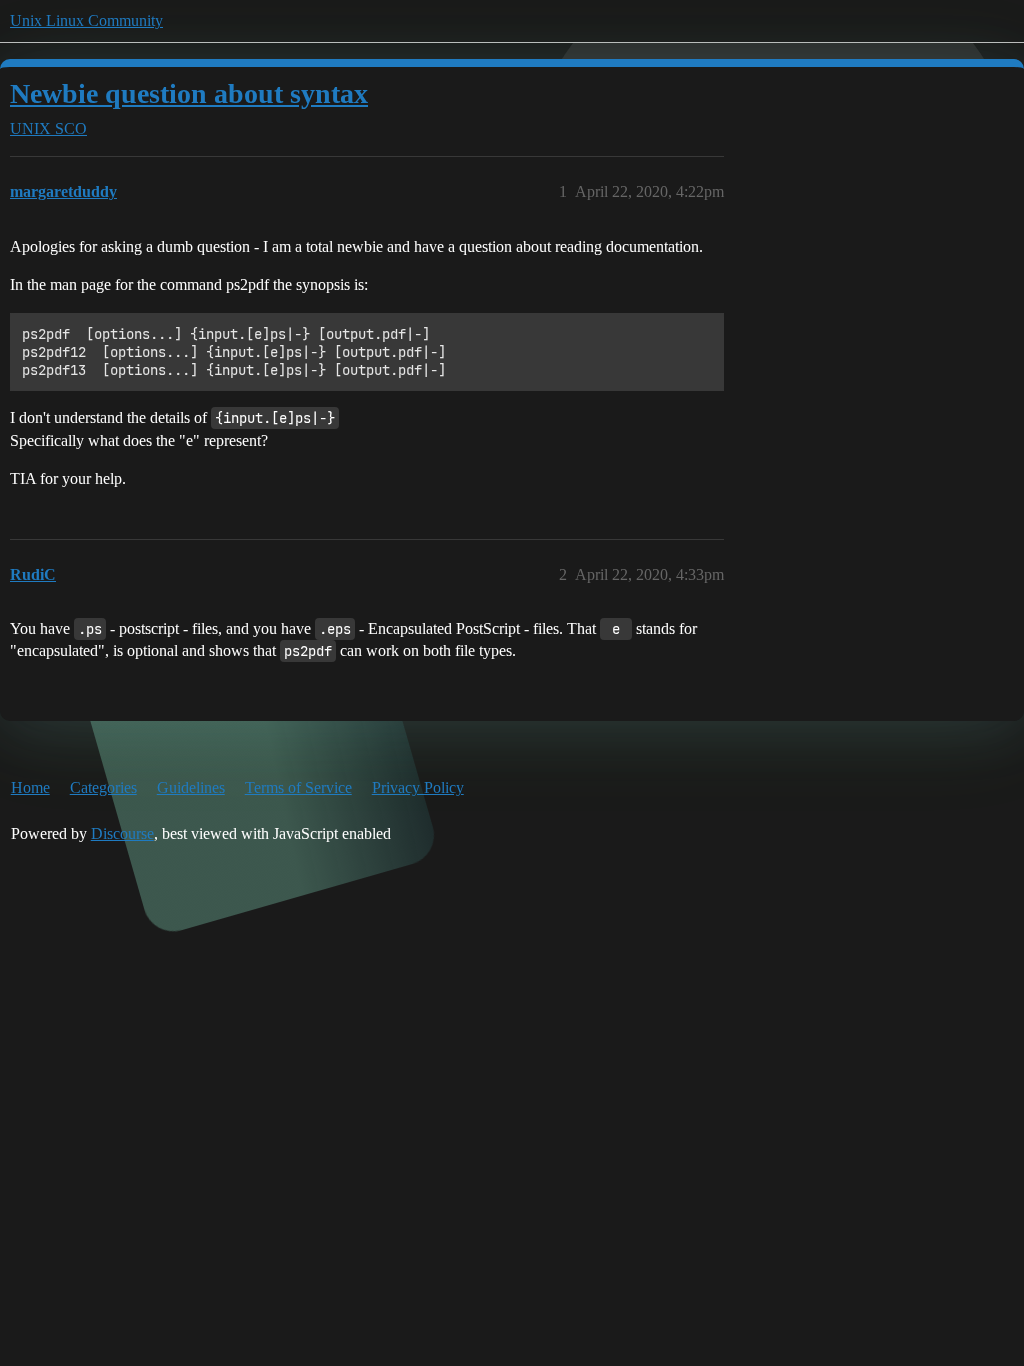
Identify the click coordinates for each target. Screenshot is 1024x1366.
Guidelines (191, 787)
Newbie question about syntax (189, 93)
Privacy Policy (418, 787)
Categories (103, 787)
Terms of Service (298, 787)
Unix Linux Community (86, 20)
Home (30, 787)
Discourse (122, 833)
